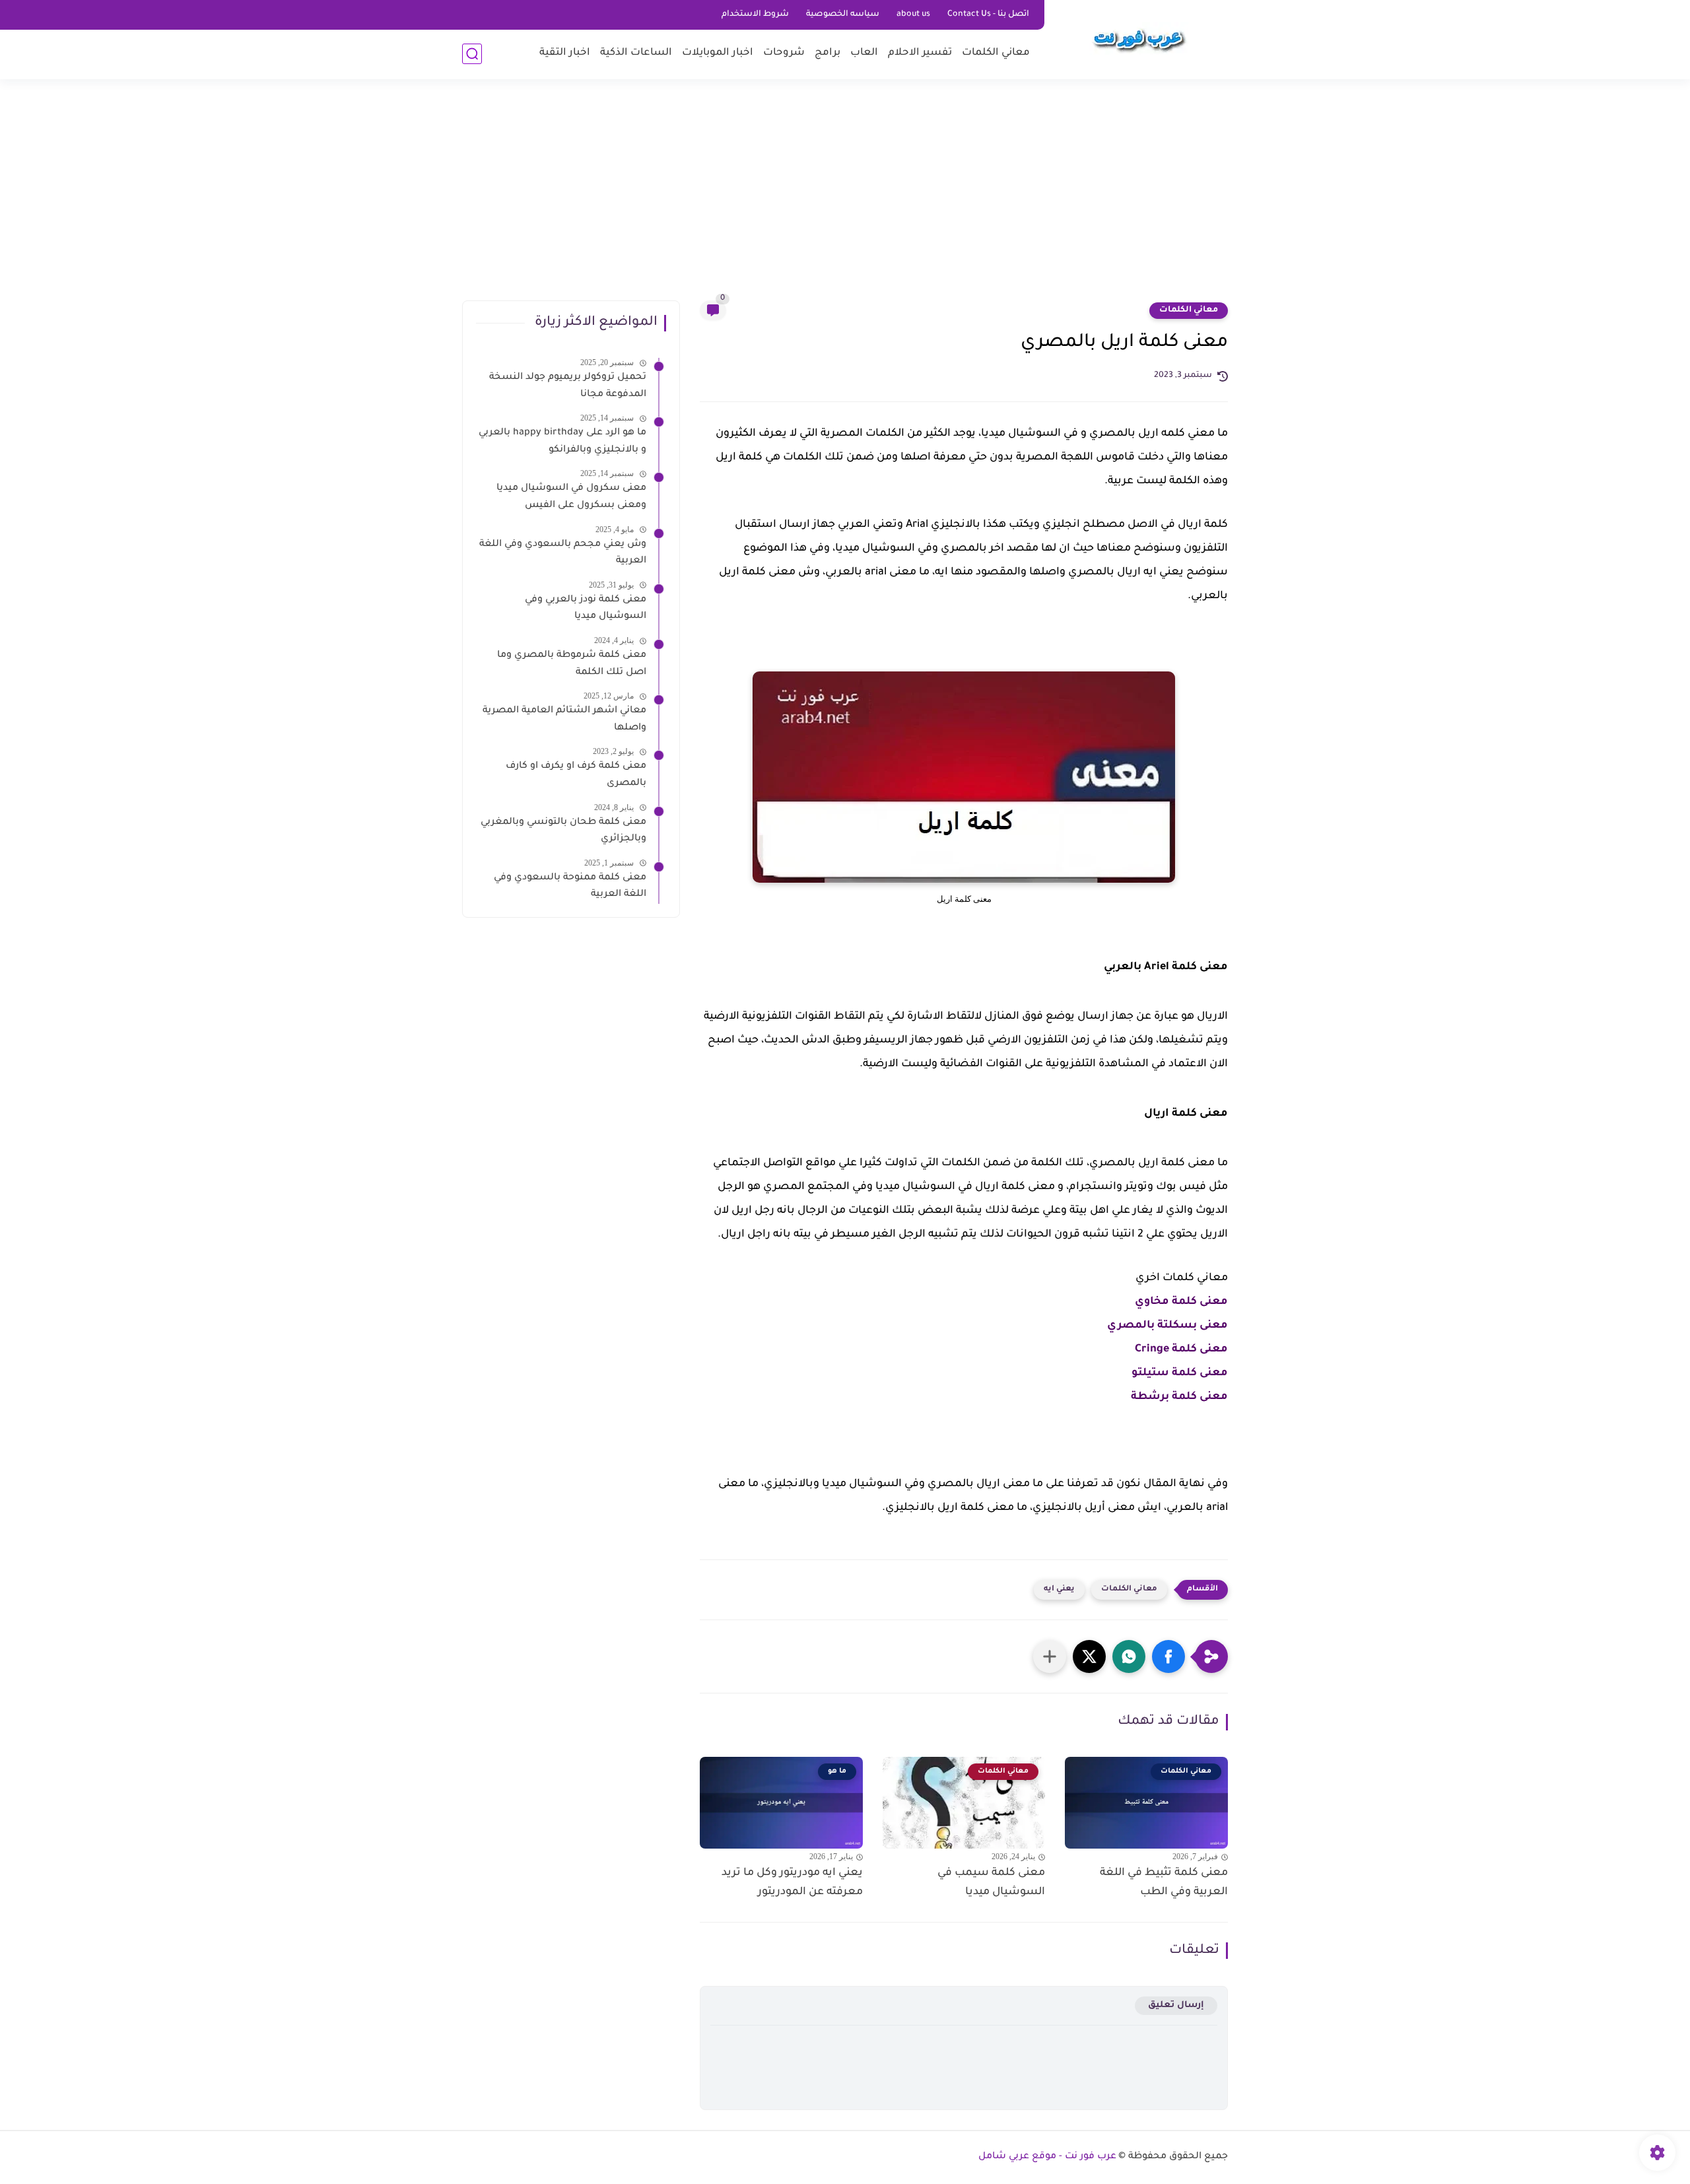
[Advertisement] (845, 198)
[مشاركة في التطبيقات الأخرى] (1050, 1656)
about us (913, 15)
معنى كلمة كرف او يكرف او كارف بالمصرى (576, 775)
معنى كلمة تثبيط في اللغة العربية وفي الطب (1164, 1883)
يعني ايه (1059, 1589)
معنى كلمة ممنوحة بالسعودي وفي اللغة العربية (570, 887)
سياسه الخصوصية (843, 15)
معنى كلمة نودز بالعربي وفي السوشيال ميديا (586, 609)
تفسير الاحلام (920, 53)
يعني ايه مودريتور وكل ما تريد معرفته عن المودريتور (792, 1883)
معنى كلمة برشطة (1179, 1397)
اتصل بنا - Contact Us (988, 15)
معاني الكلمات (996, 53)
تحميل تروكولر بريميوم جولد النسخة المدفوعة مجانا (568, 386)
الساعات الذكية (636, 53)
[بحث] (472, 54)
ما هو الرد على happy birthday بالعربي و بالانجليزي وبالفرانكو (562, 442)
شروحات (784, 53)
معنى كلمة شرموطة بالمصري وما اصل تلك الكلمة (572, 664)
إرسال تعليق (1176, 2005)
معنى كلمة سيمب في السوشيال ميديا (991, 1883)
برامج (828, 53)
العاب (864, 53)
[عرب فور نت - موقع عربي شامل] (1139, 38)
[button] (1168, 1656)
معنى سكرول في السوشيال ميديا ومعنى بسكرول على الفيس (571, 497)
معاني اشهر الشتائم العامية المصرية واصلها (564, 720)
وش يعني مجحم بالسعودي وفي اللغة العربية (563, 553)
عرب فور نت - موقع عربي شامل (1047, 2157)
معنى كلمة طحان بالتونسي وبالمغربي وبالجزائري (563, 831)
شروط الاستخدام (755, 15)
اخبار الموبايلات (718, 53)
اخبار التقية (565, 53)
